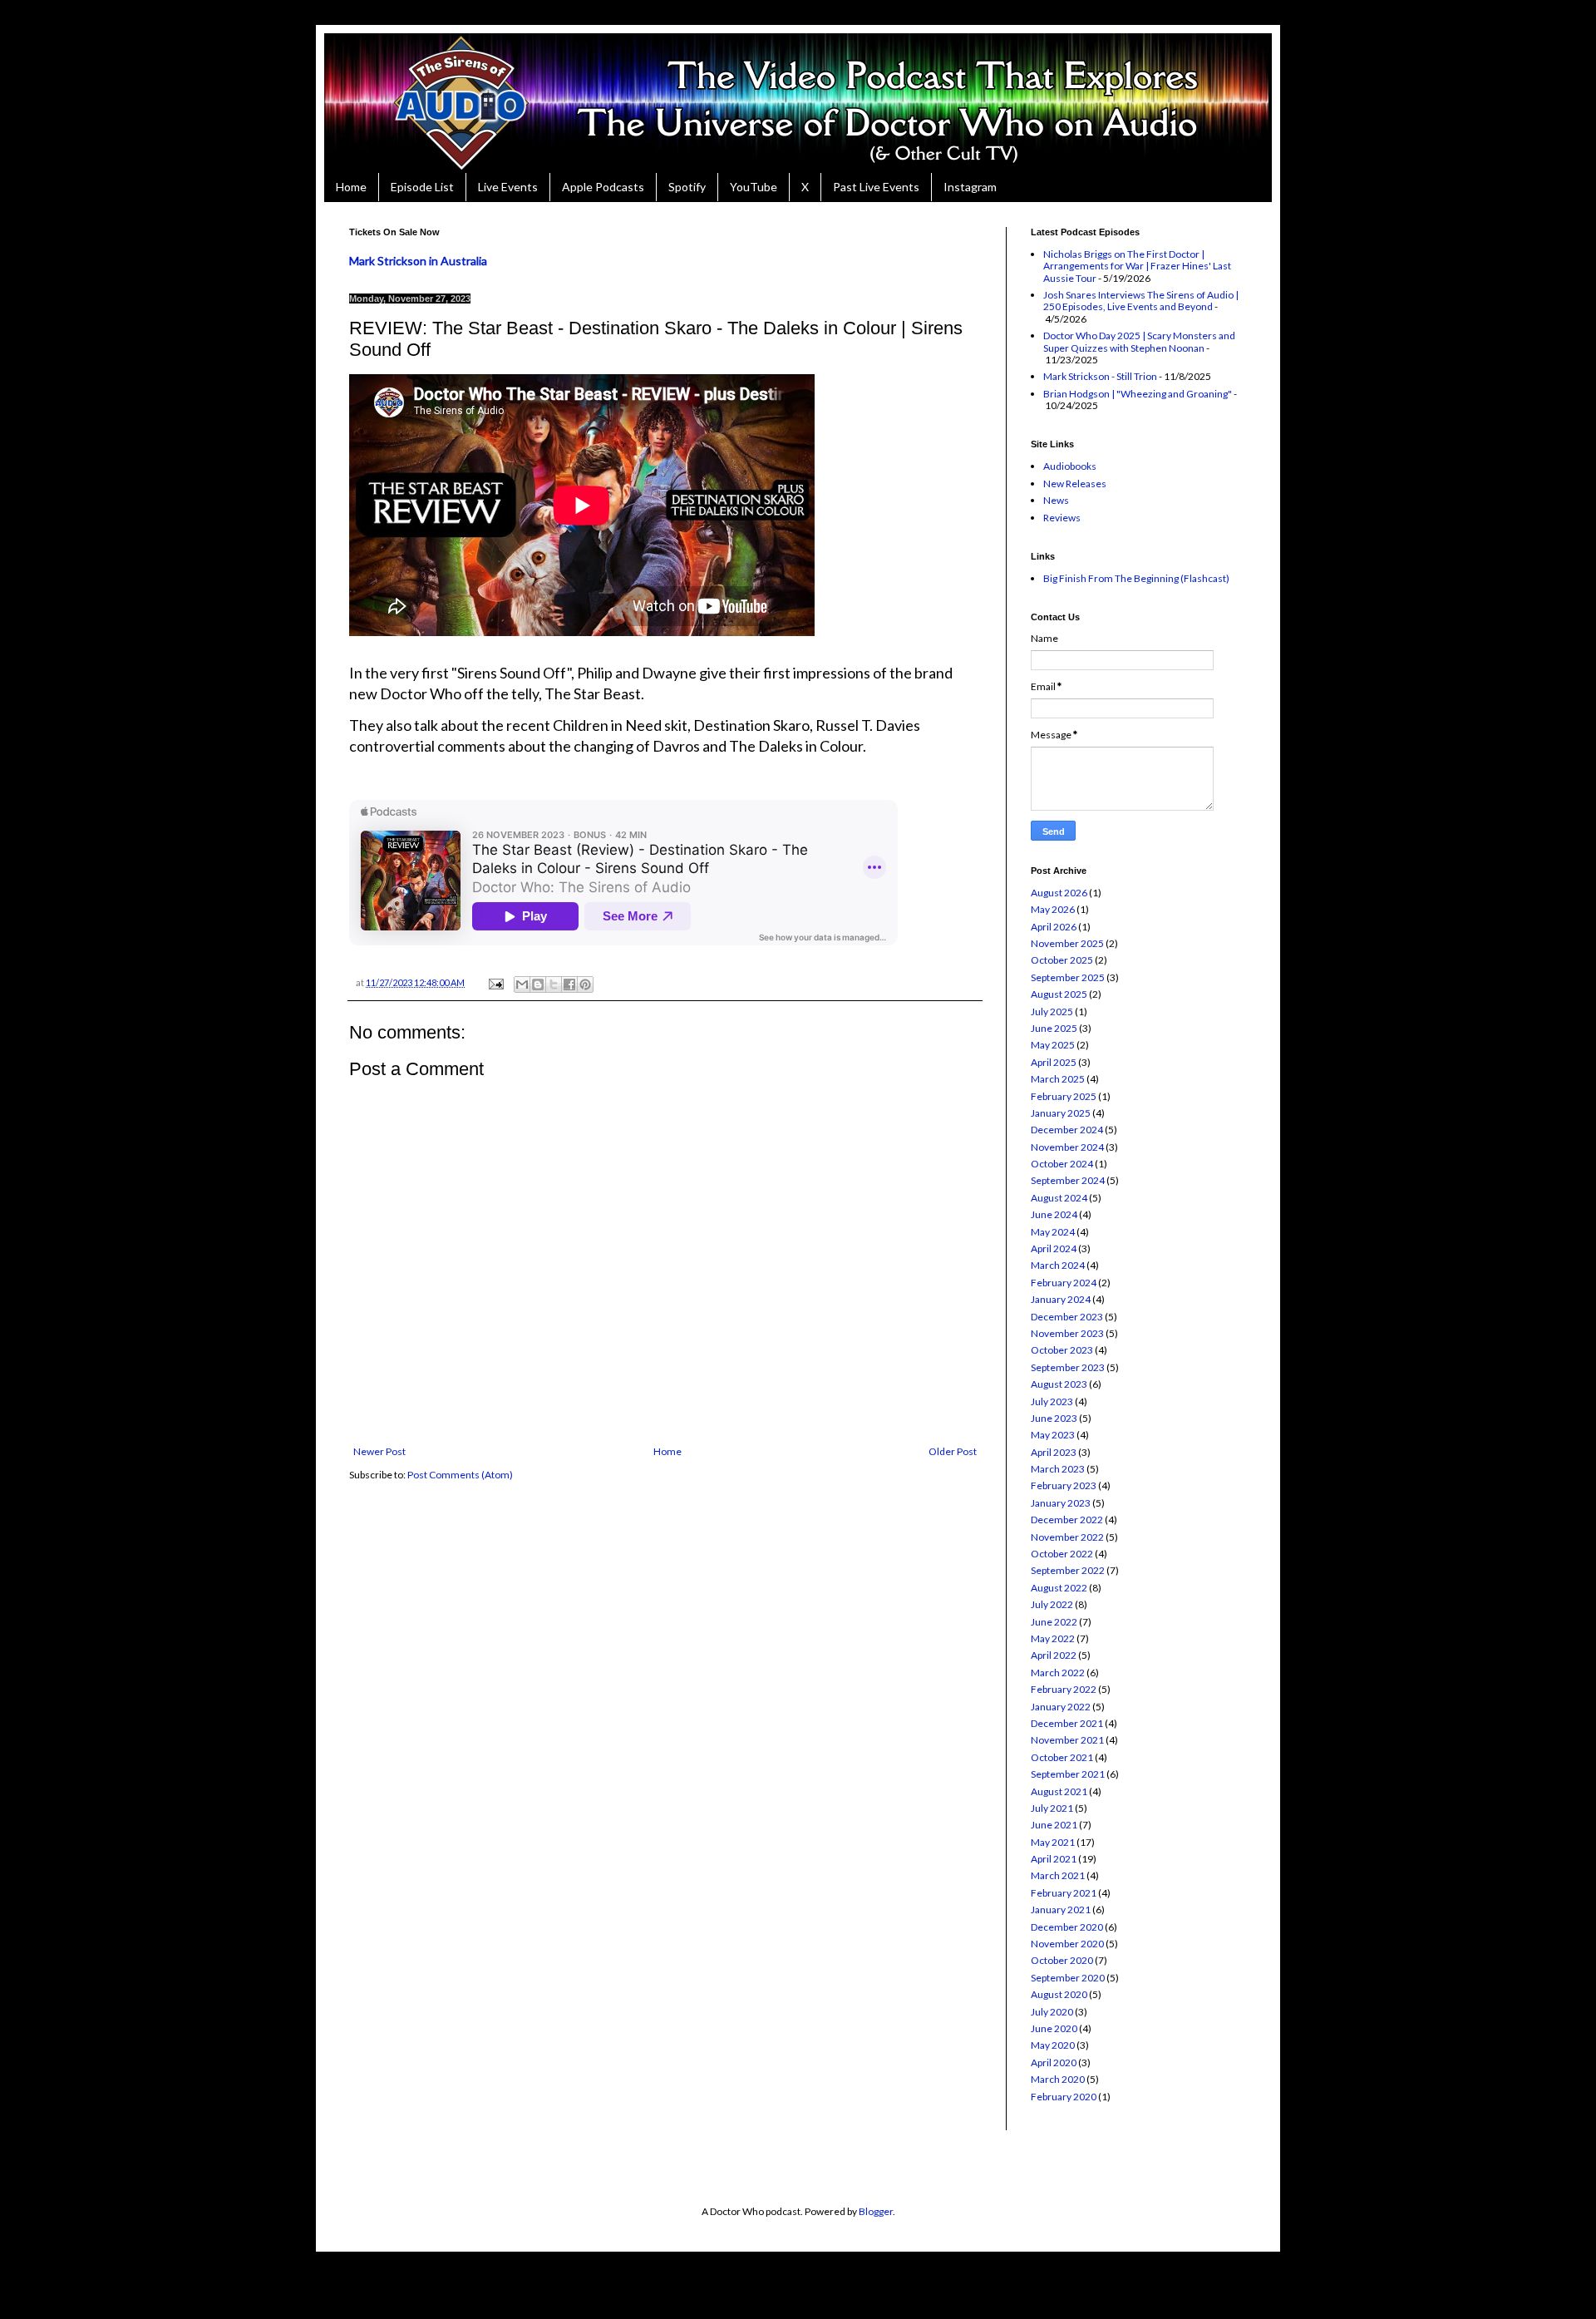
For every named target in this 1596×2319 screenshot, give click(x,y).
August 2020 (1059, 1994)
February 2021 (1064, 1893)
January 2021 (1061, 1909)
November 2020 (1067, 1944)
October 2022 (1062, 1554)
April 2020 (1054, 2062)
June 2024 (1054, 1214)
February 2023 (1064, 1485)
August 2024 (1059, 1198)
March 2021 (1058, 1875)
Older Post (953, 1451)
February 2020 (1064, 2097)
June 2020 (1054, 2028)
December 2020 (1067, 1927)
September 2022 (1068, 1570)
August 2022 (1059, 1588)
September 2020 (1068, 1978)
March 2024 (1058, 1265)
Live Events (508, 187)
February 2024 (1064, 1283)
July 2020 (1052, 2012)
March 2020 (1058, 2079)
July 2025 (1052, 1011)
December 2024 (1067, 1130)
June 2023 (1054, 1418)
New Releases (1075, 484)
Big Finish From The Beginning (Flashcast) (1136, 578)
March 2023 (1058, 1469)
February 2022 (1064, 1689)
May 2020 (1053, 2045)
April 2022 (1054, 1655)
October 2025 (1062, 960)
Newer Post (379, 1451)
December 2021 (1067, 1723)
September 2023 (1068, 1367)
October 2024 (1062, 1164)
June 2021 (1054, 1825)
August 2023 (1059, 1384)
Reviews (1062, 518)
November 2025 (1067, 943)
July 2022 (1052, 1604)
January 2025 (1061, 1113)
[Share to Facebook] (569, 984)
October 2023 (1062, 1350)
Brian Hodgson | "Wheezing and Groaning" (1138, 394)
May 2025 (1053, 1045)
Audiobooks (1070, 466)
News (1056, 500)
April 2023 (1054, 1452)
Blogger (876, 2211)
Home (351, 187)
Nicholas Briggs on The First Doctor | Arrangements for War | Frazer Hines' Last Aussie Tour (1137, 266)
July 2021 (1052, 1808)
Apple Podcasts (603, 187)
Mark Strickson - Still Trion (1100, 376)
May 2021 (1053, 1842)
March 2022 (1058, 1673)
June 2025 (1054, 1028)
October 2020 (1062, 1960)
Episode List (422, 187)
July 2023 (1052, 1401)
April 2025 (1054, 1062)
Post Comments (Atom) (460, 1475)
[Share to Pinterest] (585, 984)
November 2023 (1067, 1333)
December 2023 (1067, 1317)
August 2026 (1059, 893)
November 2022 (1067, 1537)
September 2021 (1068, 1774)
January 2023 (1061, 1503)
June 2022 (1054, 1622)
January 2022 (1061, 1707)
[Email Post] (495, 982)
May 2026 (1053, 909)
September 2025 (1068, 977)
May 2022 (1053, 1638)
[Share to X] (554, 984)
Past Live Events (876, 187)
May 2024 (1053, 1232)
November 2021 (1067, 1740)
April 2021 (1054, 1859)
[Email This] (522, 984)
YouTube (754, 187)
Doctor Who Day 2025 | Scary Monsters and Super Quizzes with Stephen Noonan (1139, 341)
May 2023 (1053, 1435)
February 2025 (1064, 1096)
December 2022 (1067, 1520)
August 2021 (1059, 1791)
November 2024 (1067, 1147)
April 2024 (1054, 1248)
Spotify (687, 187)
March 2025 (1058, 1079)
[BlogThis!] (538, 984)
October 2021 (1062, 1757)
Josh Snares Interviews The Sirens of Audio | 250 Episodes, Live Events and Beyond (1141, 301)
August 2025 (1059, 994)
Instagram (970, 187)
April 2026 (1054, 927)
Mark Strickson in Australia (418, 261)
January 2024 (1061, 1299)
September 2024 (1068, 1180)
